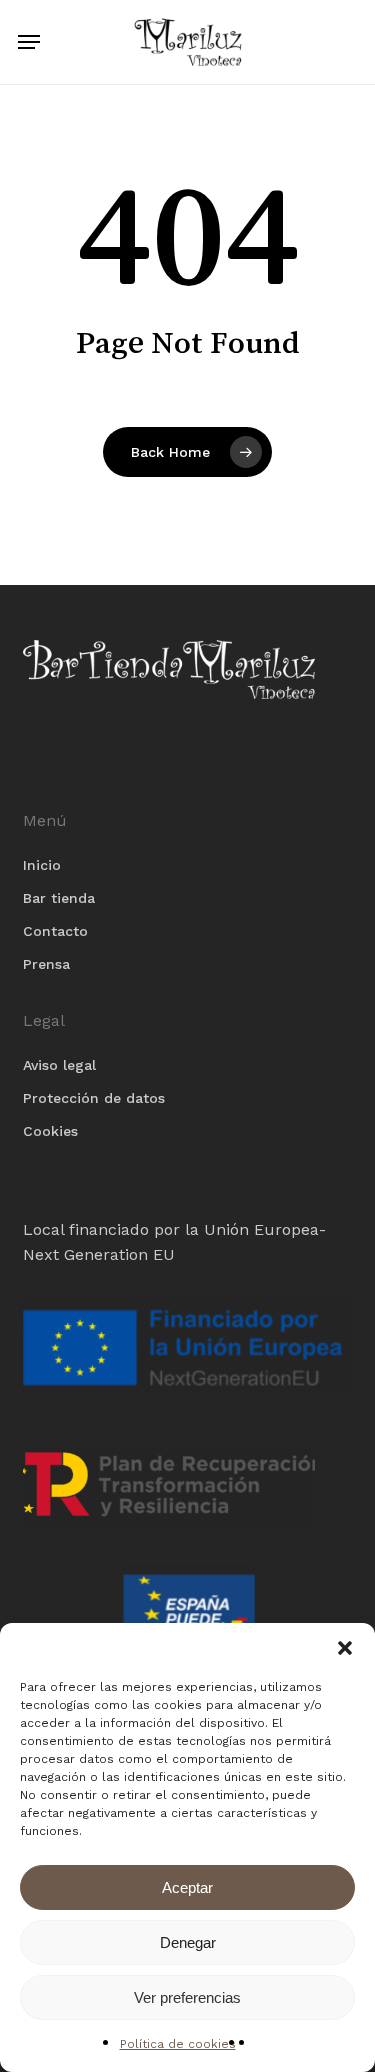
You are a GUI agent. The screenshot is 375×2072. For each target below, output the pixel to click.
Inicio (42, 865)
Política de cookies (178, 2044)
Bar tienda (59, 898)
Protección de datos (94, 1098)
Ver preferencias (187, 1997)
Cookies (50, 1131)
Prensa (46, 964)
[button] (345, 1648)
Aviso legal (59, 1065)
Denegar (188, 1942)
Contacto (55, 931)
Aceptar (187, 1887)
